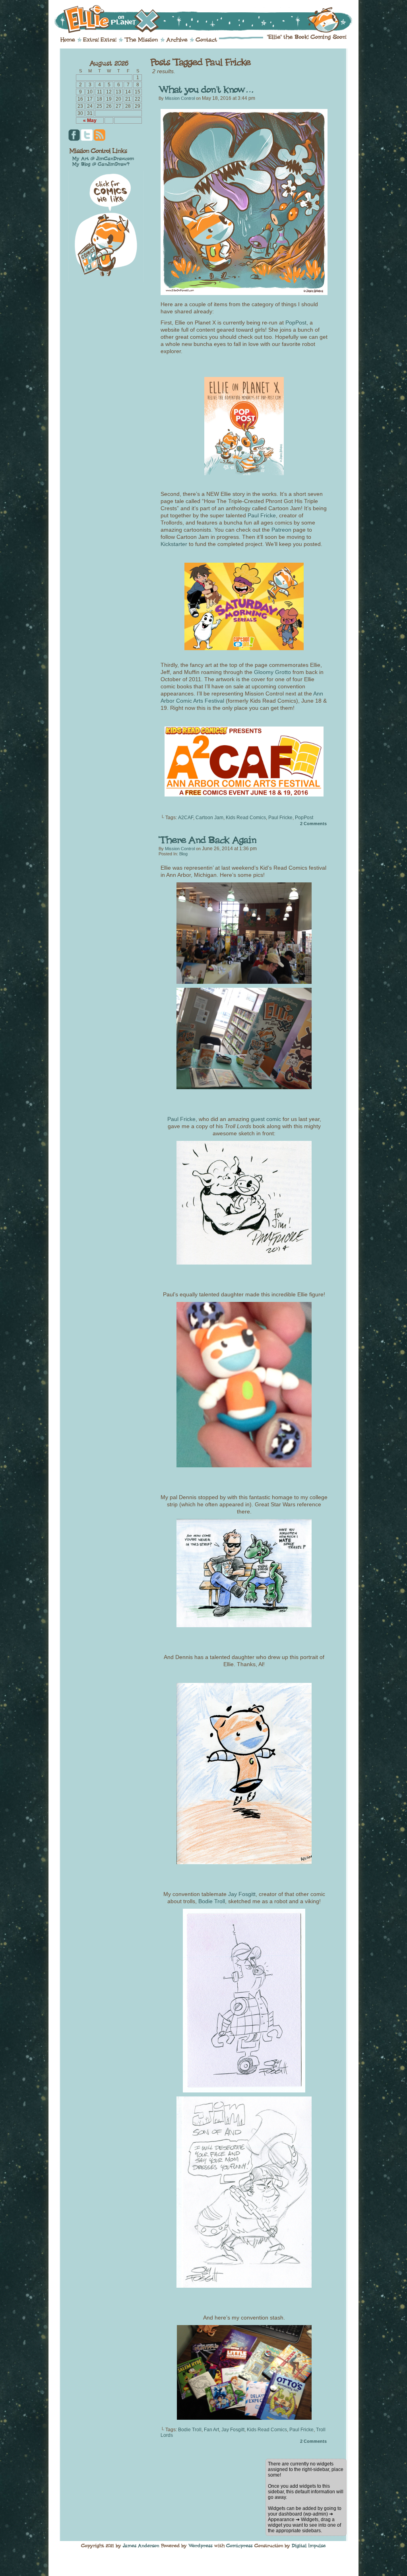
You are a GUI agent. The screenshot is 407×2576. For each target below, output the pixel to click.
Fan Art (211, 2430)
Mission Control (180, 98)
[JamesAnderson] (141, 2545)
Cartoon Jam (209, 818)
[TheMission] (141, 40)
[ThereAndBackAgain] (207, 840)
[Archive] (177, 40)
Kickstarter (175, 544)
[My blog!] (101, 164)
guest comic (266, 1119)
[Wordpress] (201, 2545)
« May (90, 120)
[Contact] (206, 40)
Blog (183, 854)
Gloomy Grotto (272, 672)
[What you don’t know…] (244, 293)
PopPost (296, 322)
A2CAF (186, 818)
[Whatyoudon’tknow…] (206, 90)
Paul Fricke (262, 515)
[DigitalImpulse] (309, 2545)
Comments (313, 824)
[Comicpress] (239, 2545)
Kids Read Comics (246, 818)
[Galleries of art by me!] (103, 158)
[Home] (68, 40)
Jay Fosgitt (242, 1894)
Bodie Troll (212, 1901)
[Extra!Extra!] (100, 40)
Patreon (282, 530)
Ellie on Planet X (209, 19)
